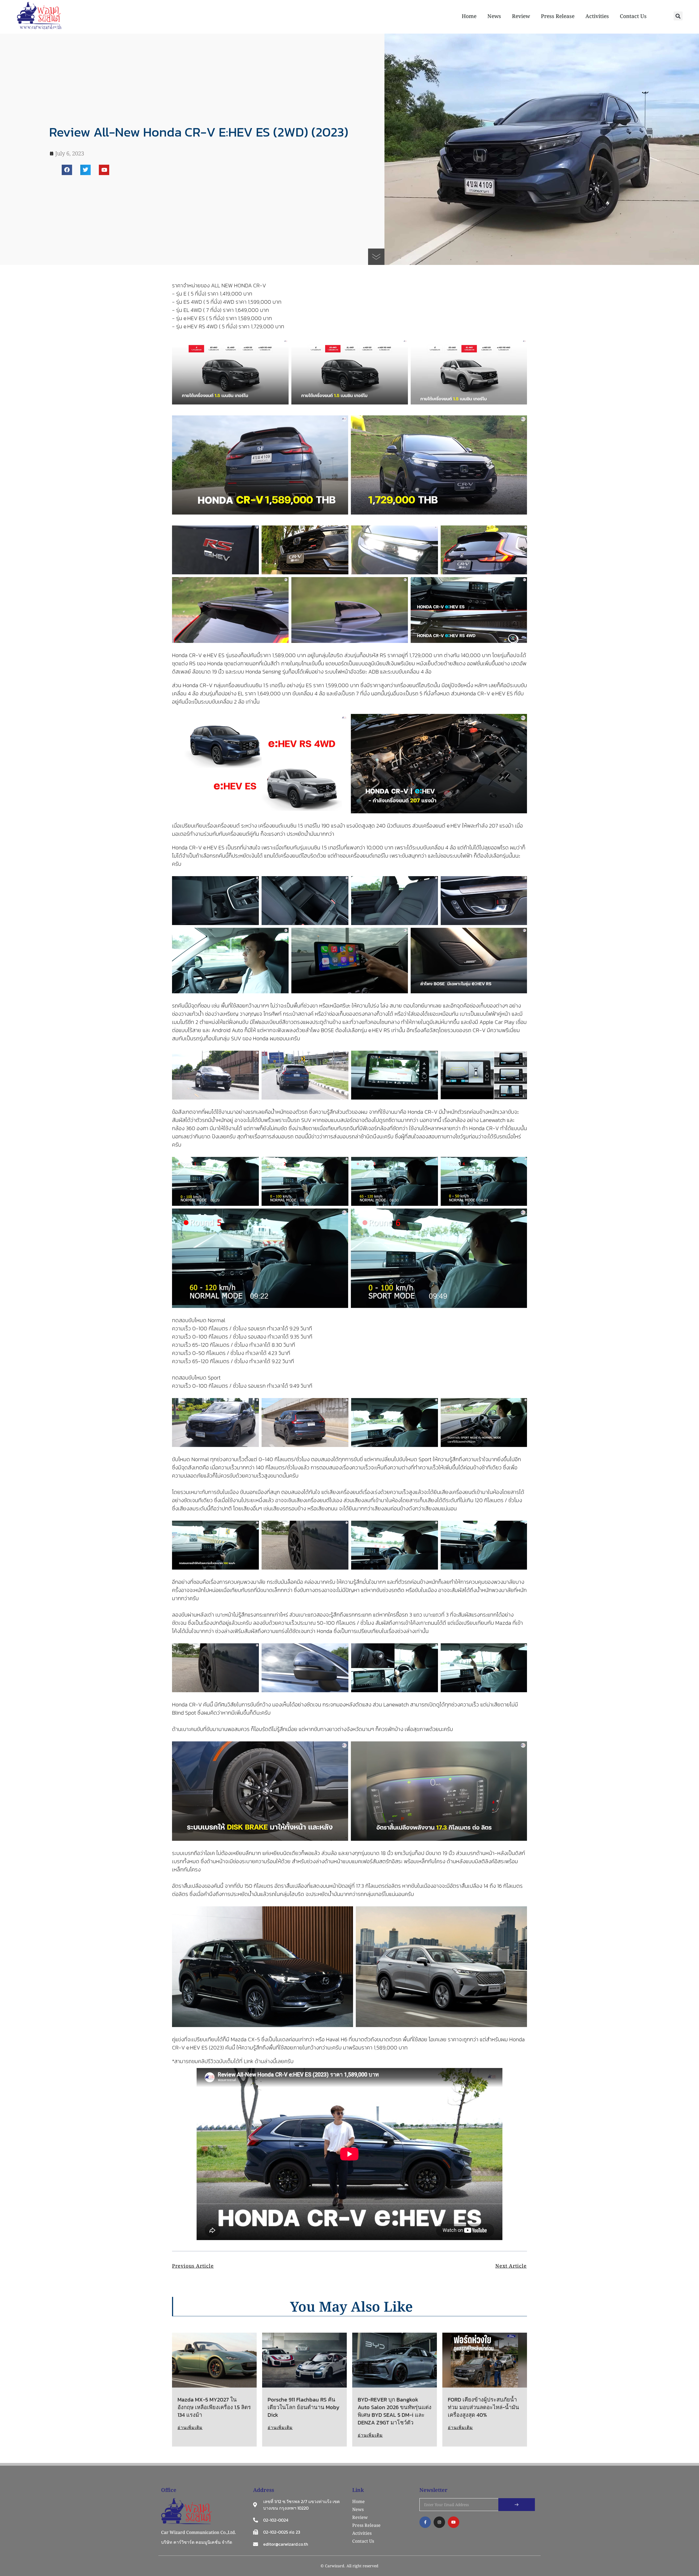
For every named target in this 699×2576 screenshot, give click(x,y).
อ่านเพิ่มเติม (190, 2427)
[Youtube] (104, 170)
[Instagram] (439, 2522)
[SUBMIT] (517, 2505)
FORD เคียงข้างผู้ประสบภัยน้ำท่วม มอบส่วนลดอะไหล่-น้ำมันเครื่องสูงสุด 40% (483, 2407)
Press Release (558, 16)
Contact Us (633, 16)
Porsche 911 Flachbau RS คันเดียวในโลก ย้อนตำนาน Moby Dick (303, 2407)
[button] (678, 16)
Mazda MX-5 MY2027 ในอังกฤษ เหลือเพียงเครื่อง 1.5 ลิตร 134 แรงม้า (214, 2407)
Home (469, 16)
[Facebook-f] (425, 2522)
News (494, 16)
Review (521, 16)
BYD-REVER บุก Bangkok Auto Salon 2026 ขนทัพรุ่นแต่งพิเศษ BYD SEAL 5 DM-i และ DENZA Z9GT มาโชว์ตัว (395, 2411)
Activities (597, 16)
